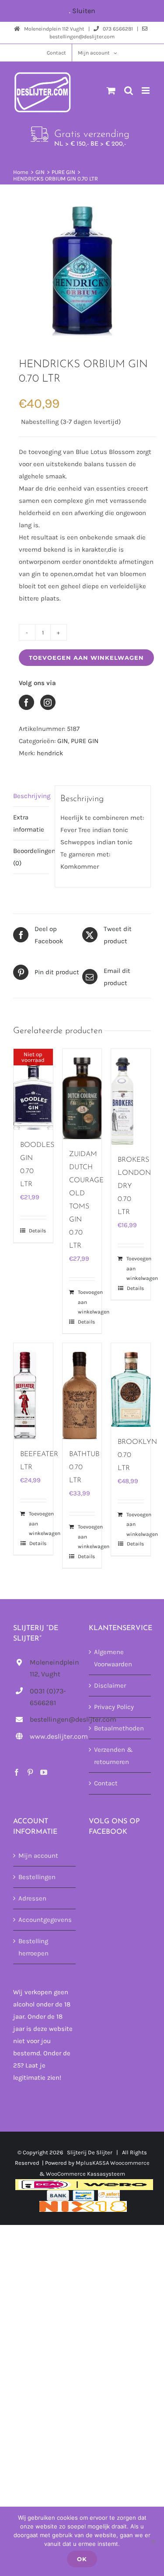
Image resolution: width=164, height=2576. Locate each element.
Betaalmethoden (119, 1728)
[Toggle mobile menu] (146, 90)
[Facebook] (17, 1772)
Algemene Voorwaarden (113, 1658)
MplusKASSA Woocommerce (113, 2163)
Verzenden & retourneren (113, 1756)
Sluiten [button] (84, 11)
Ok (82, 2559)
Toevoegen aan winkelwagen (86, 658)
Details (37, 1231)
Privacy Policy (114, 1707)
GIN (63, 741)
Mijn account (38, 1856)
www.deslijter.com (52, 1736)
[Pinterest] (30, 1772)
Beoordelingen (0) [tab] (31, 857)
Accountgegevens (45, 1920)
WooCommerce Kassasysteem (85, 2174)
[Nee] (153, 2542)
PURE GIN (85, 741)
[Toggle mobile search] (129, 90)
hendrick (50, 753)
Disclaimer (110, 1685)
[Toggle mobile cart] (111, 90)
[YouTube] (44, 1772)
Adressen (32, 1898)
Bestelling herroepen (33, 1947)
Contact (106, 1783)
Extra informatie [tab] (29, 823)
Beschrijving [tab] (31, 796)
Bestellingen (37, 1877)
